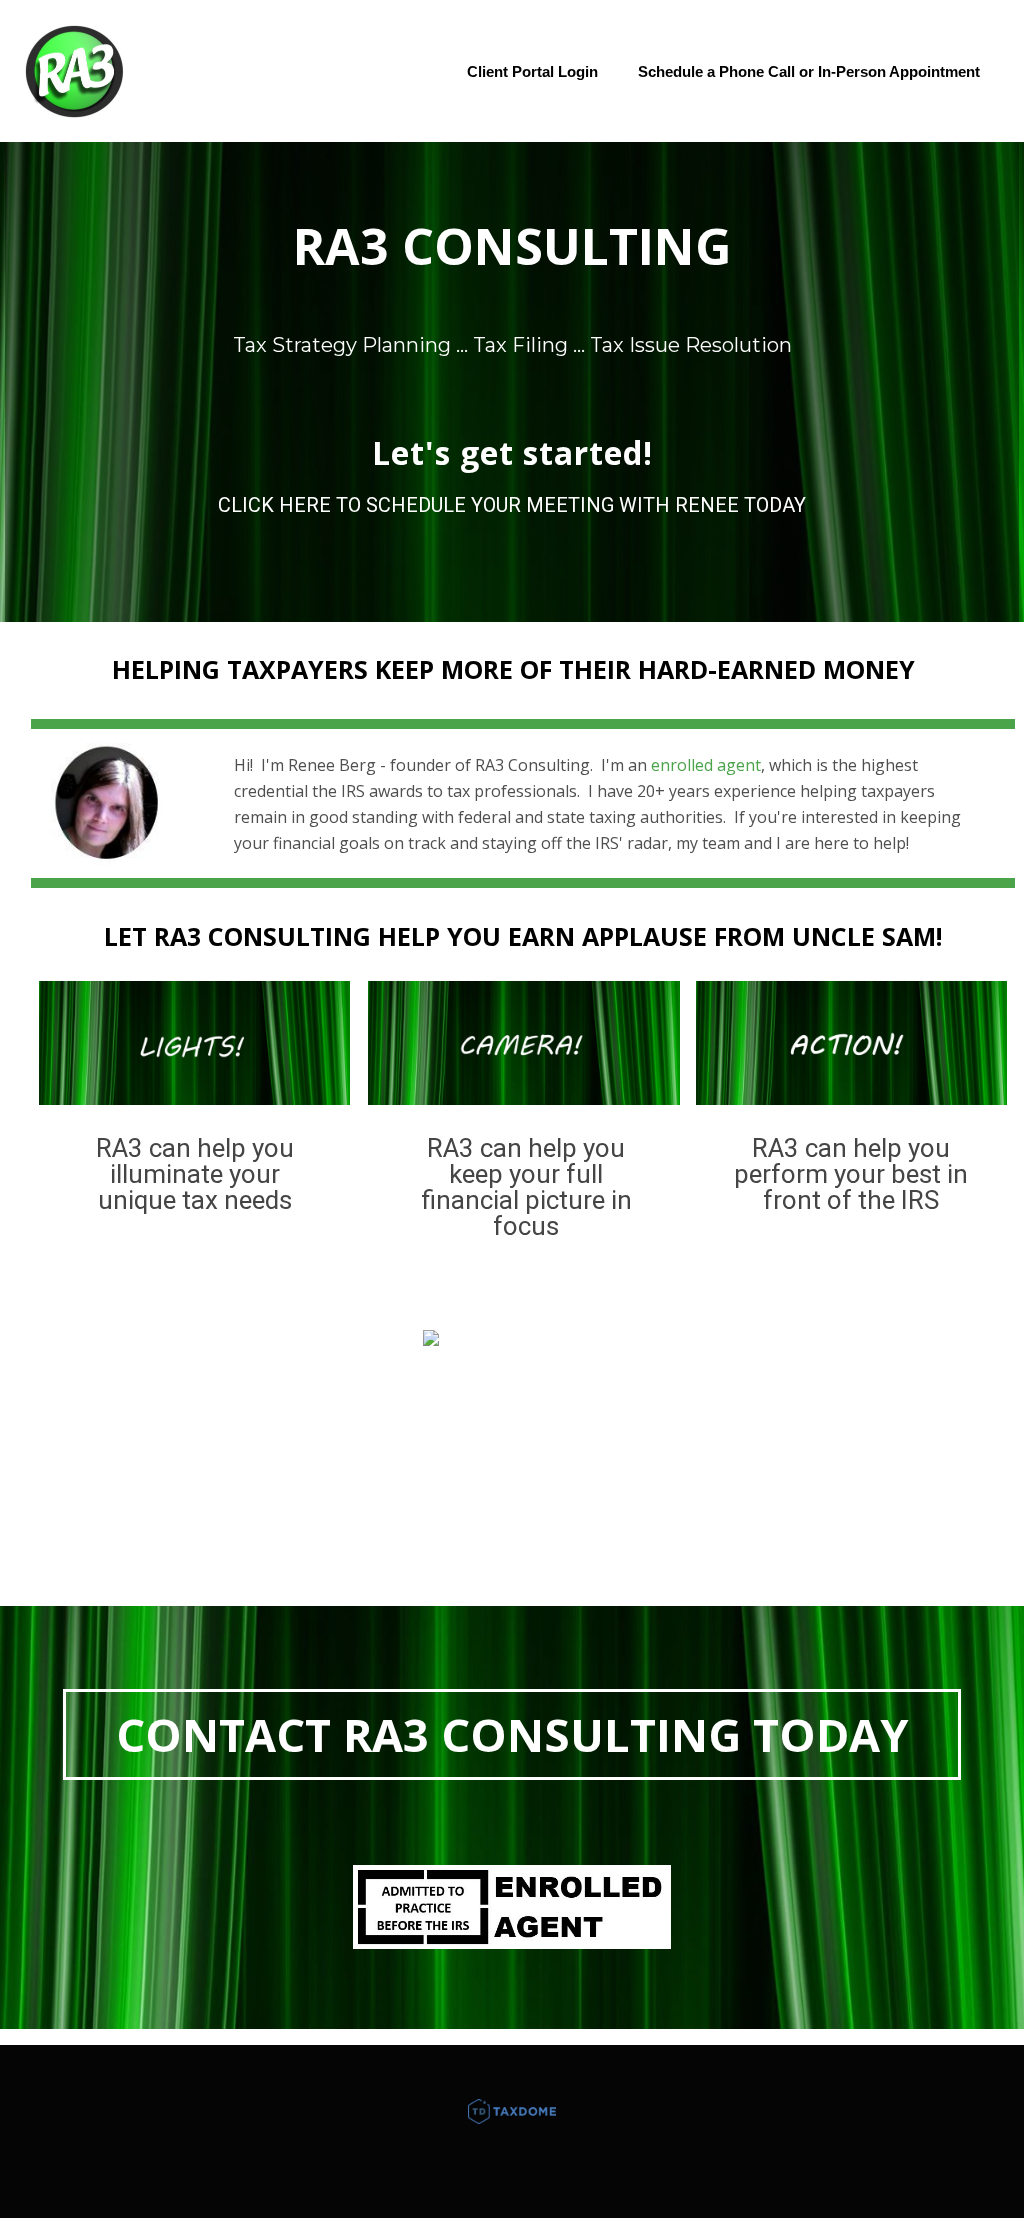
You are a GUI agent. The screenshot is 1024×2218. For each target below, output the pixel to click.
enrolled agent (706, 765)
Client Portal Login (532, 71)
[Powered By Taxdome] (512, 2111)
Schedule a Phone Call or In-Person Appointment (809, 71)
